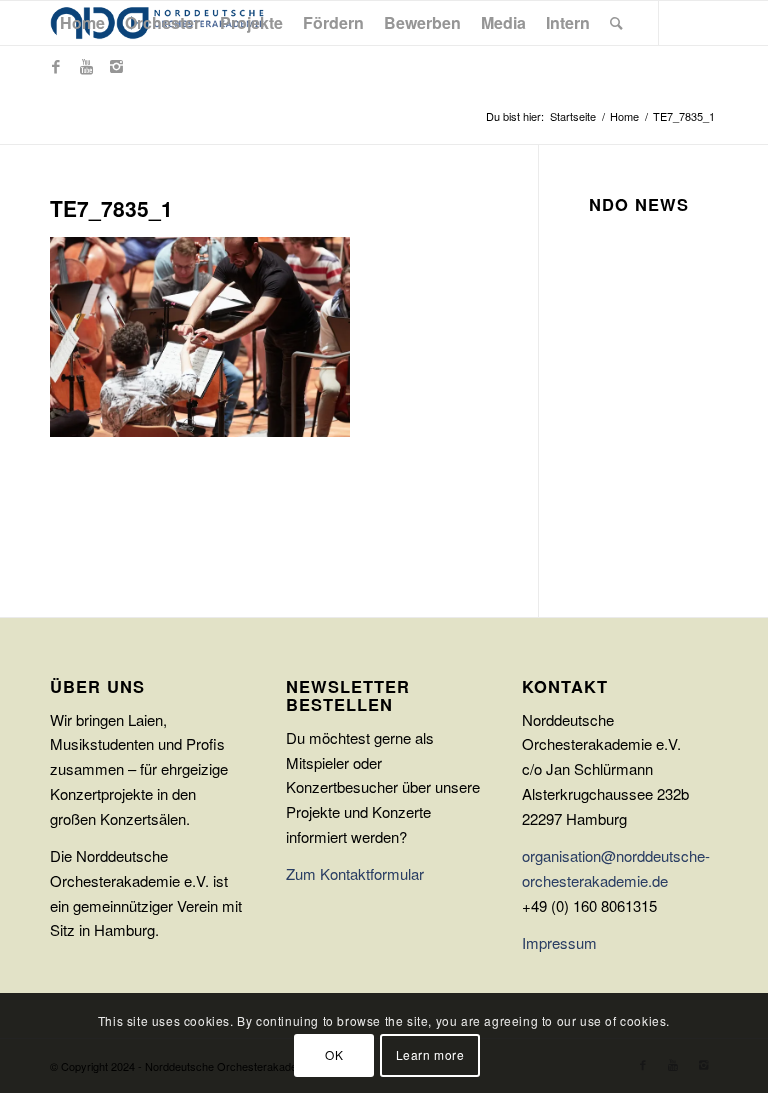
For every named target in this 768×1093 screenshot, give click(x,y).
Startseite (573, 116)
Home (624, 116)
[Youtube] (86, 66)
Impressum (559, 942)
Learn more (430, 1054)
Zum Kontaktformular (355, 873)
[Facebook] (56, 66)
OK (334, 1054)
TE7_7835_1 (111, 208)
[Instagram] (116, 66)
